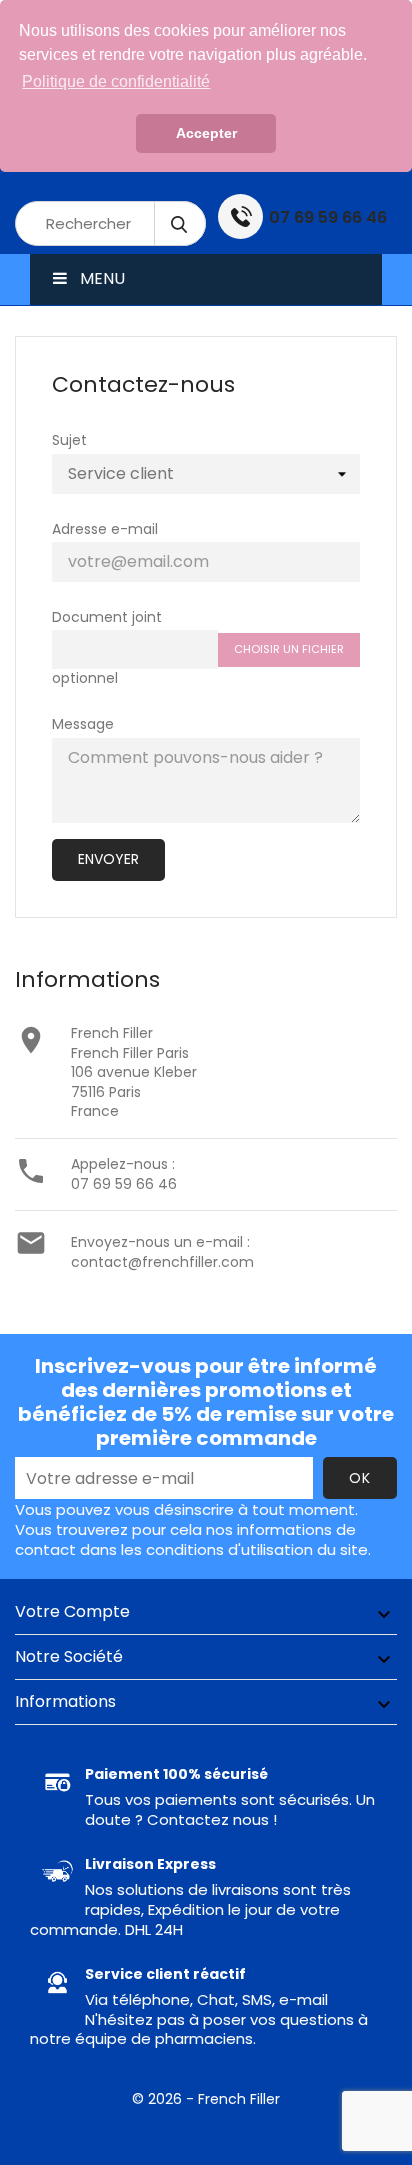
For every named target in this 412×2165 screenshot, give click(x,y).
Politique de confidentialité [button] (116, 81)
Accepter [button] (206, 133)
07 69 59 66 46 (124, 1184)
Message (83, 724)
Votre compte (72, 1611)
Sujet (69, 440)
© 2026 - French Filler (206, 2099)
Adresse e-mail (105, 529)
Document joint (107, 617)
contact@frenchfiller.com (162, 1262)
